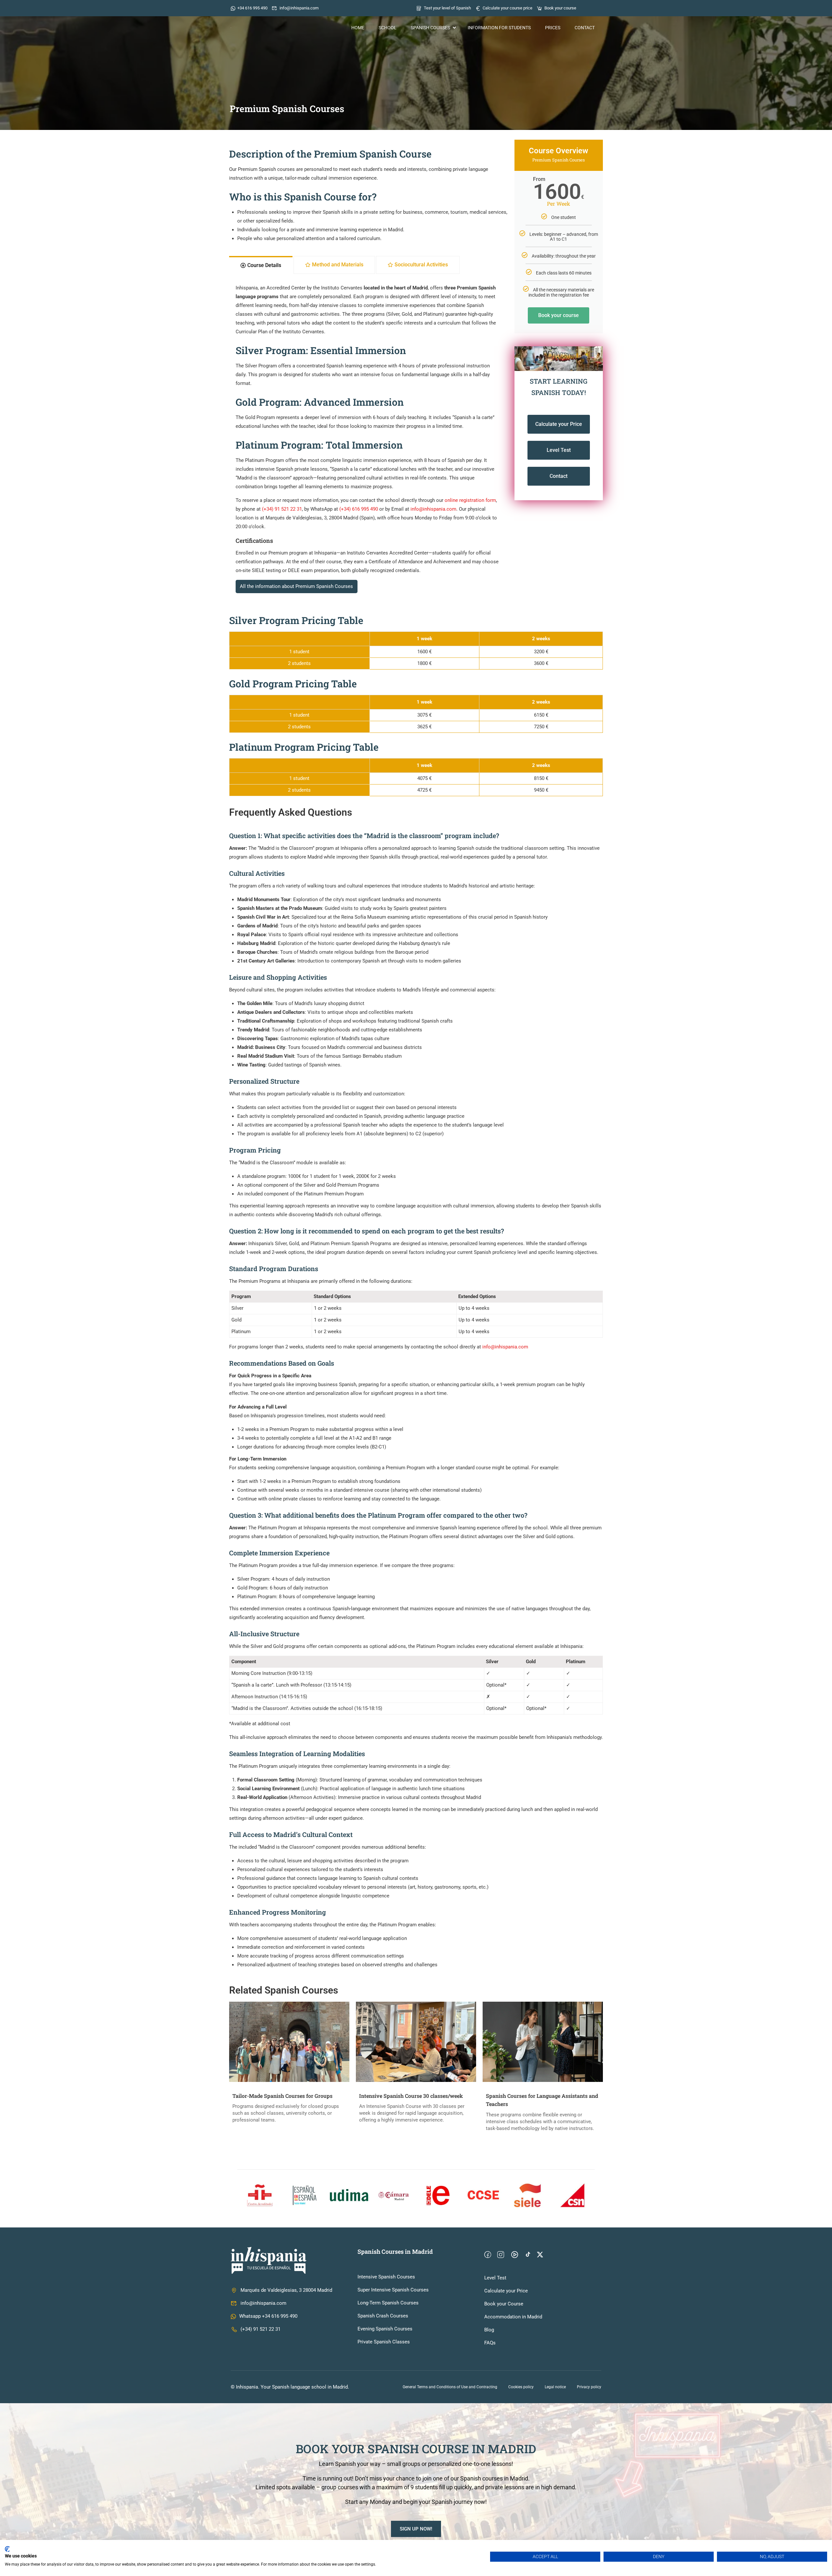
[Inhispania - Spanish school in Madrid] (271, 28)
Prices (553, 28)
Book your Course (504, 2304)
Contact (585, 28)
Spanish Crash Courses (383, 2316)
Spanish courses (430, 28)
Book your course (560, 8)
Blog (489, 2330)
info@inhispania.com (299, 8)
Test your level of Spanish (447, 8)
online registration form (470, 500)
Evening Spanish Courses (385, 2329)
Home (358, 28)
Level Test (495, 2278)
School (388, 28)
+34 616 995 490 (252, 8)
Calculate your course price (507, 8)
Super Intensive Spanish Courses (393, 2290)
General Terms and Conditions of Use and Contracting (450, 2387)
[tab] (261, 265)
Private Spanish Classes (384, 2342)
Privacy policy (589, 2387)
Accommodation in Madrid (513, 2317)
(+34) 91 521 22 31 (282, 509)
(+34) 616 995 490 (359, 509)
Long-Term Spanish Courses (388, 2303)
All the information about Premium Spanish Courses (296, 586)
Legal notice (555, 2387)
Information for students (499, 28)
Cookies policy (521, 2387)
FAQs (490, 2343)
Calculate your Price (506, 2291)
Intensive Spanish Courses (386, 2277)
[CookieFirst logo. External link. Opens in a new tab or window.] (7, 2549)
